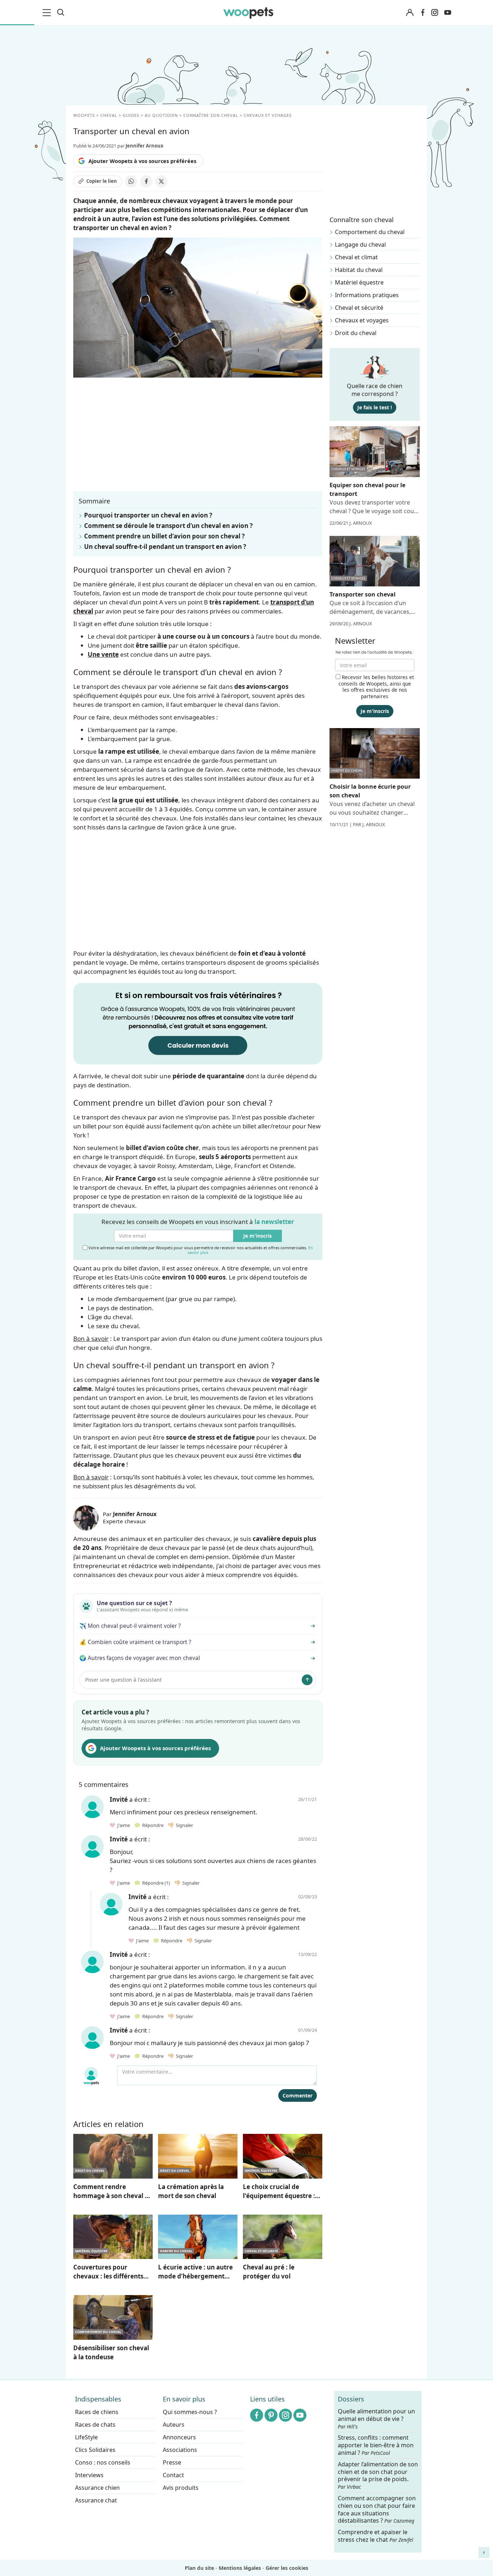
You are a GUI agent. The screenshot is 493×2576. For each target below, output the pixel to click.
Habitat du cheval (359, 270)
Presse (172, 2462)
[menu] (48, 13)
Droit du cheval (356, 333)
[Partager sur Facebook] (146, 181)
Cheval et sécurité (359, 308)
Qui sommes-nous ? (190, 2412)
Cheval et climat (356, 257)
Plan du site (199, 2568)
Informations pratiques (367, 295)
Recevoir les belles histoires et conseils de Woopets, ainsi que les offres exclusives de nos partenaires (376, 687)
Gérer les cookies (287, 2568)
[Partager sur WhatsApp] (131, 181)
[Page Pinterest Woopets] (271, 2415)
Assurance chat (96, 2500)
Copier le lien (102, 181)
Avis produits (181, 2488)
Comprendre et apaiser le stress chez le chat (376, 2536)
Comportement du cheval (370, 232)
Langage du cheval (360, 245)
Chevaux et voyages (362, 320)
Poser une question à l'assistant (123, 1680)
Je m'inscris (258, 1236)
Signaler (183, 1825)
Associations (180, 2450)
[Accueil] (248, 13)
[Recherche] (61, 13)
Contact (173, 2475)
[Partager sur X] (161, 181)
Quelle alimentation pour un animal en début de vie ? (376, 2419)
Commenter (298, 2095)
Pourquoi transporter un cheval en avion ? (148, 515)
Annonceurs (179, 2437)
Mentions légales (240, 2568)
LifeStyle (86, 2437)
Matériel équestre (359, 282)
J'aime (123, 1825)
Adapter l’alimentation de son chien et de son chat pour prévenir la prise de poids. (378, 2475)
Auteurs (174, 2425)
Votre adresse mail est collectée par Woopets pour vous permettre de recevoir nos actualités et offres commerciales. (200, 1250)
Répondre (152, 1825)
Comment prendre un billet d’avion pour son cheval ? (164, 536)
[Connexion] (410, 13)
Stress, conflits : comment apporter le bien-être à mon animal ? (376, 2446)
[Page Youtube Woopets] (448, 13)
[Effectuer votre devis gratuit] (198, 1023)
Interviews (89, 2475)
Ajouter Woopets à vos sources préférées (142, 161)
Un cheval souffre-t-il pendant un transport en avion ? (165, 547)
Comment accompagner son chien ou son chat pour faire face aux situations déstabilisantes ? (377, 2509)
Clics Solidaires (95, 2450)
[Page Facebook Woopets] (423, 13)
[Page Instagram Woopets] (435, 13)
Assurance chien (97, 2488)
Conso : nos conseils (103, 2462)
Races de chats (95, 2425)
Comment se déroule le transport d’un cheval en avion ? (168, 526)
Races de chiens (97, 2412)
